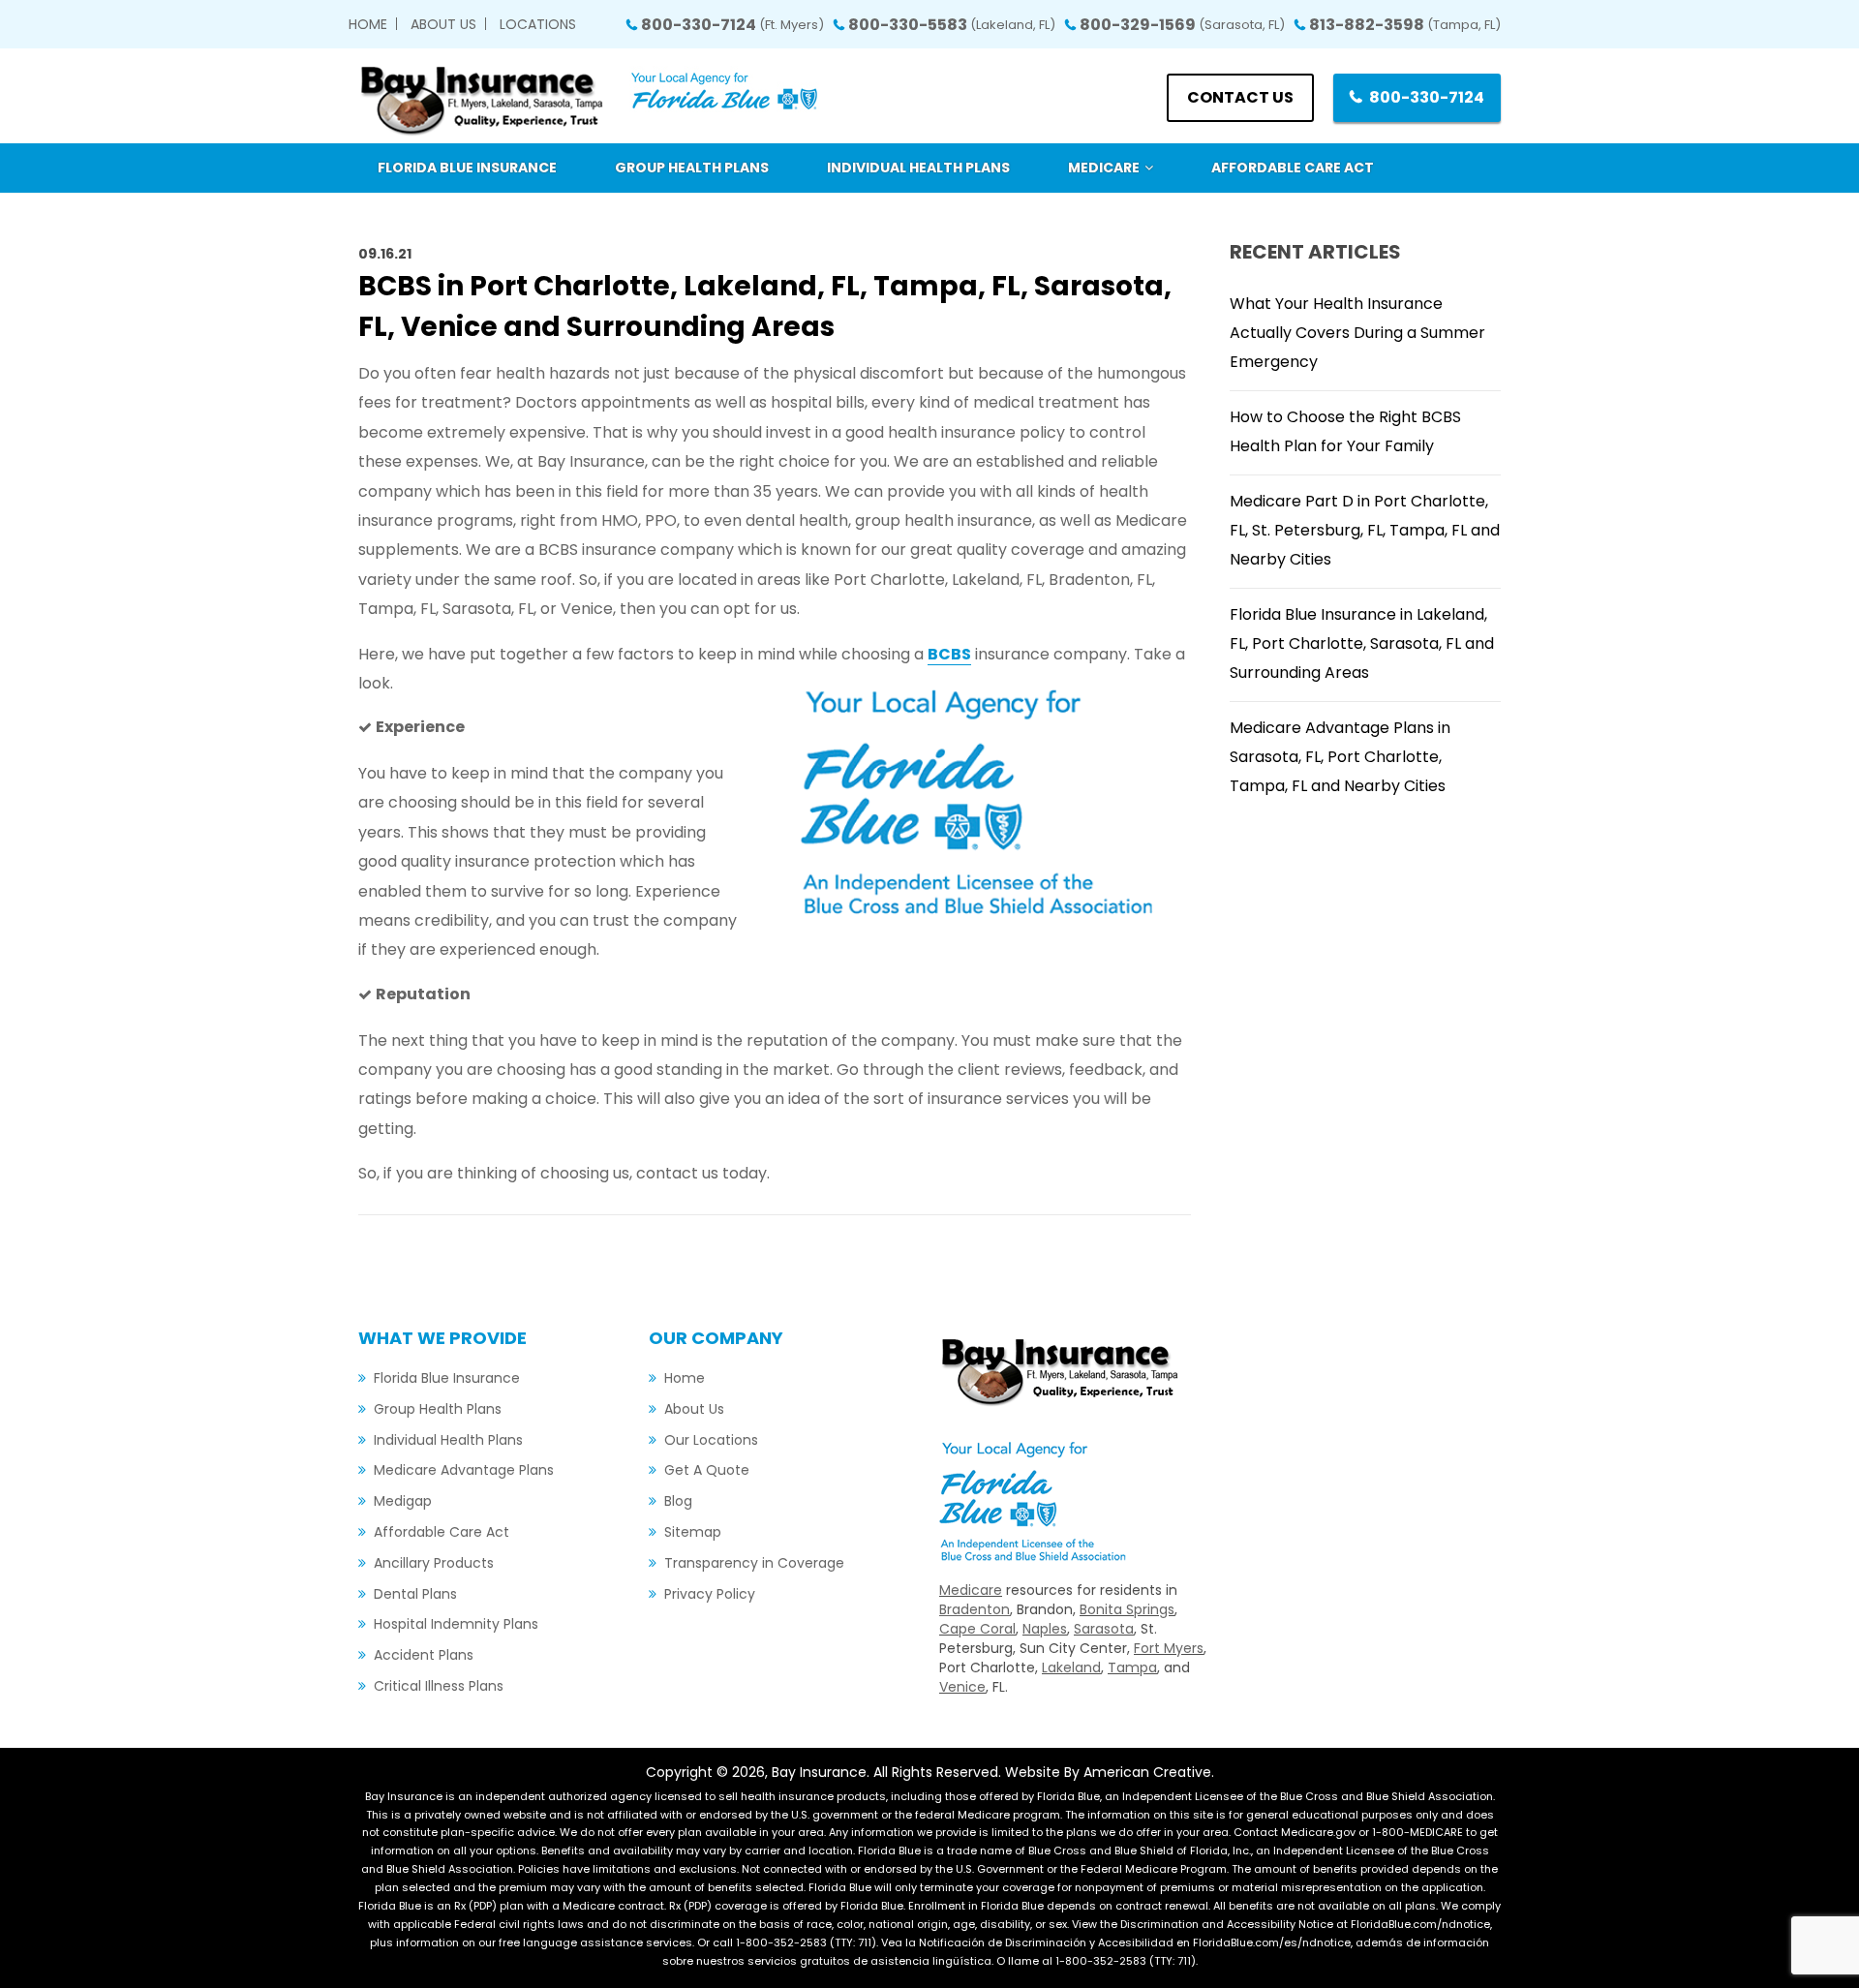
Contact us (1240, 97)
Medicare (971, 1590)
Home (368, 24)
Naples (1045, 1629)
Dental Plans (415, 1594)
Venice (962, 1687)
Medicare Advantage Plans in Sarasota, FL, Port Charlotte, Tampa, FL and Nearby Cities (1340, 757)
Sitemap (693, 1532)
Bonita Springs (1127, 1609)
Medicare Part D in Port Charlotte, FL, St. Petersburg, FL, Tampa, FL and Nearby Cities (1365, 530)
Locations (538, 24)
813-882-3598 (1405, 25)
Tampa (1132, 1667)
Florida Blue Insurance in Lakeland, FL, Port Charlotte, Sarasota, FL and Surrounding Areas (1362, 643)
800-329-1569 (1182, 25)
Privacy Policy (710, 1594)
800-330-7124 (732, 25)
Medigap (403, 1501)
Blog (678, 1501)
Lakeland (1071, 1667)
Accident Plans (424, 1655)
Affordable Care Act (442, 1532)
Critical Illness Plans (439, 1686)
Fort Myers (1169, 1648)
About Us (443, 24)
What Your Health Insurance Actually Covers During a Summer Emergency (1357, 333)
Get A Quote (707, 1470)
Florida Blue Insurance (447, 1378)
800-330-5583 (952, 25)
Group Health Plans (438, 1409)
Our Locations (711, 1440)
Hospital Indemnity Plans (456, 1624)
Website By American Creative (1108, 1772)
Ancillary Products (434, 1563)
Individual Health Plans (448, 1440)
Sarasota (1104, 1629)
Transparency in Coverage (754, 1563)
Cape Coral (977, 1629)
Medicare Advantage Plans (464, 1470)
